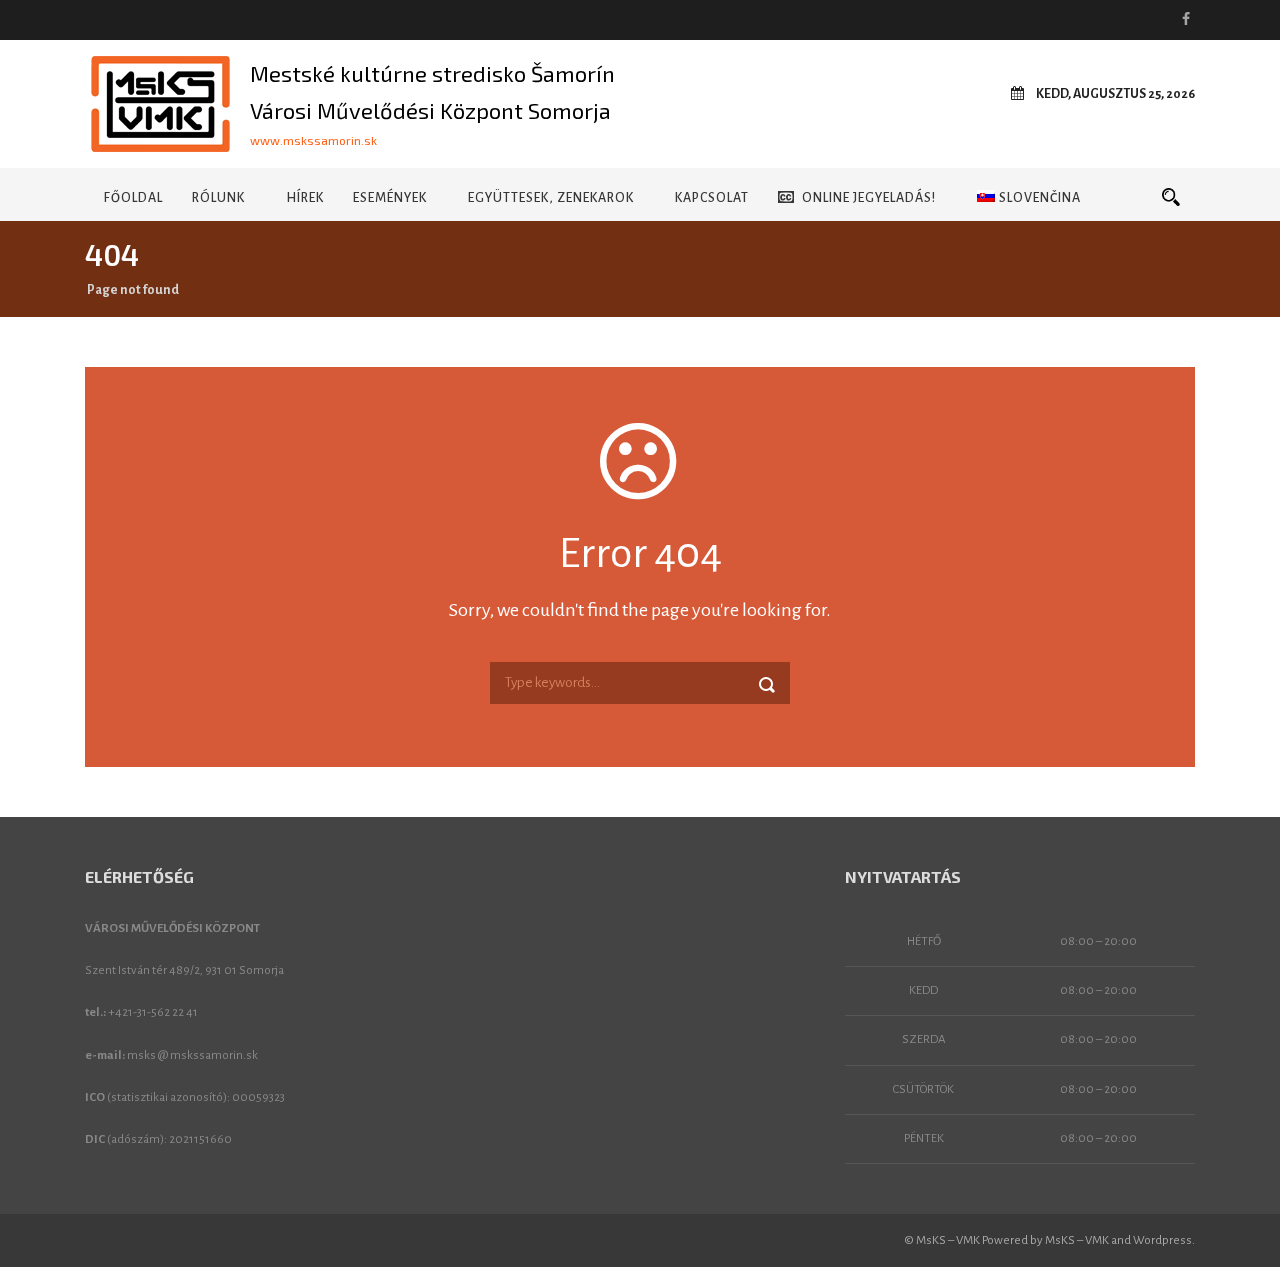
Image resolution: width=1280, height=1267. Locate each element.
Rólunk (218, 198)
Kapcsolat (712, 198)
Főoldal (133, 198)
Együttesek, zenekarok (551, 198)
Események (390, 198)
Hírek (305, 198)
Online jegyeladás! (869, 198)
